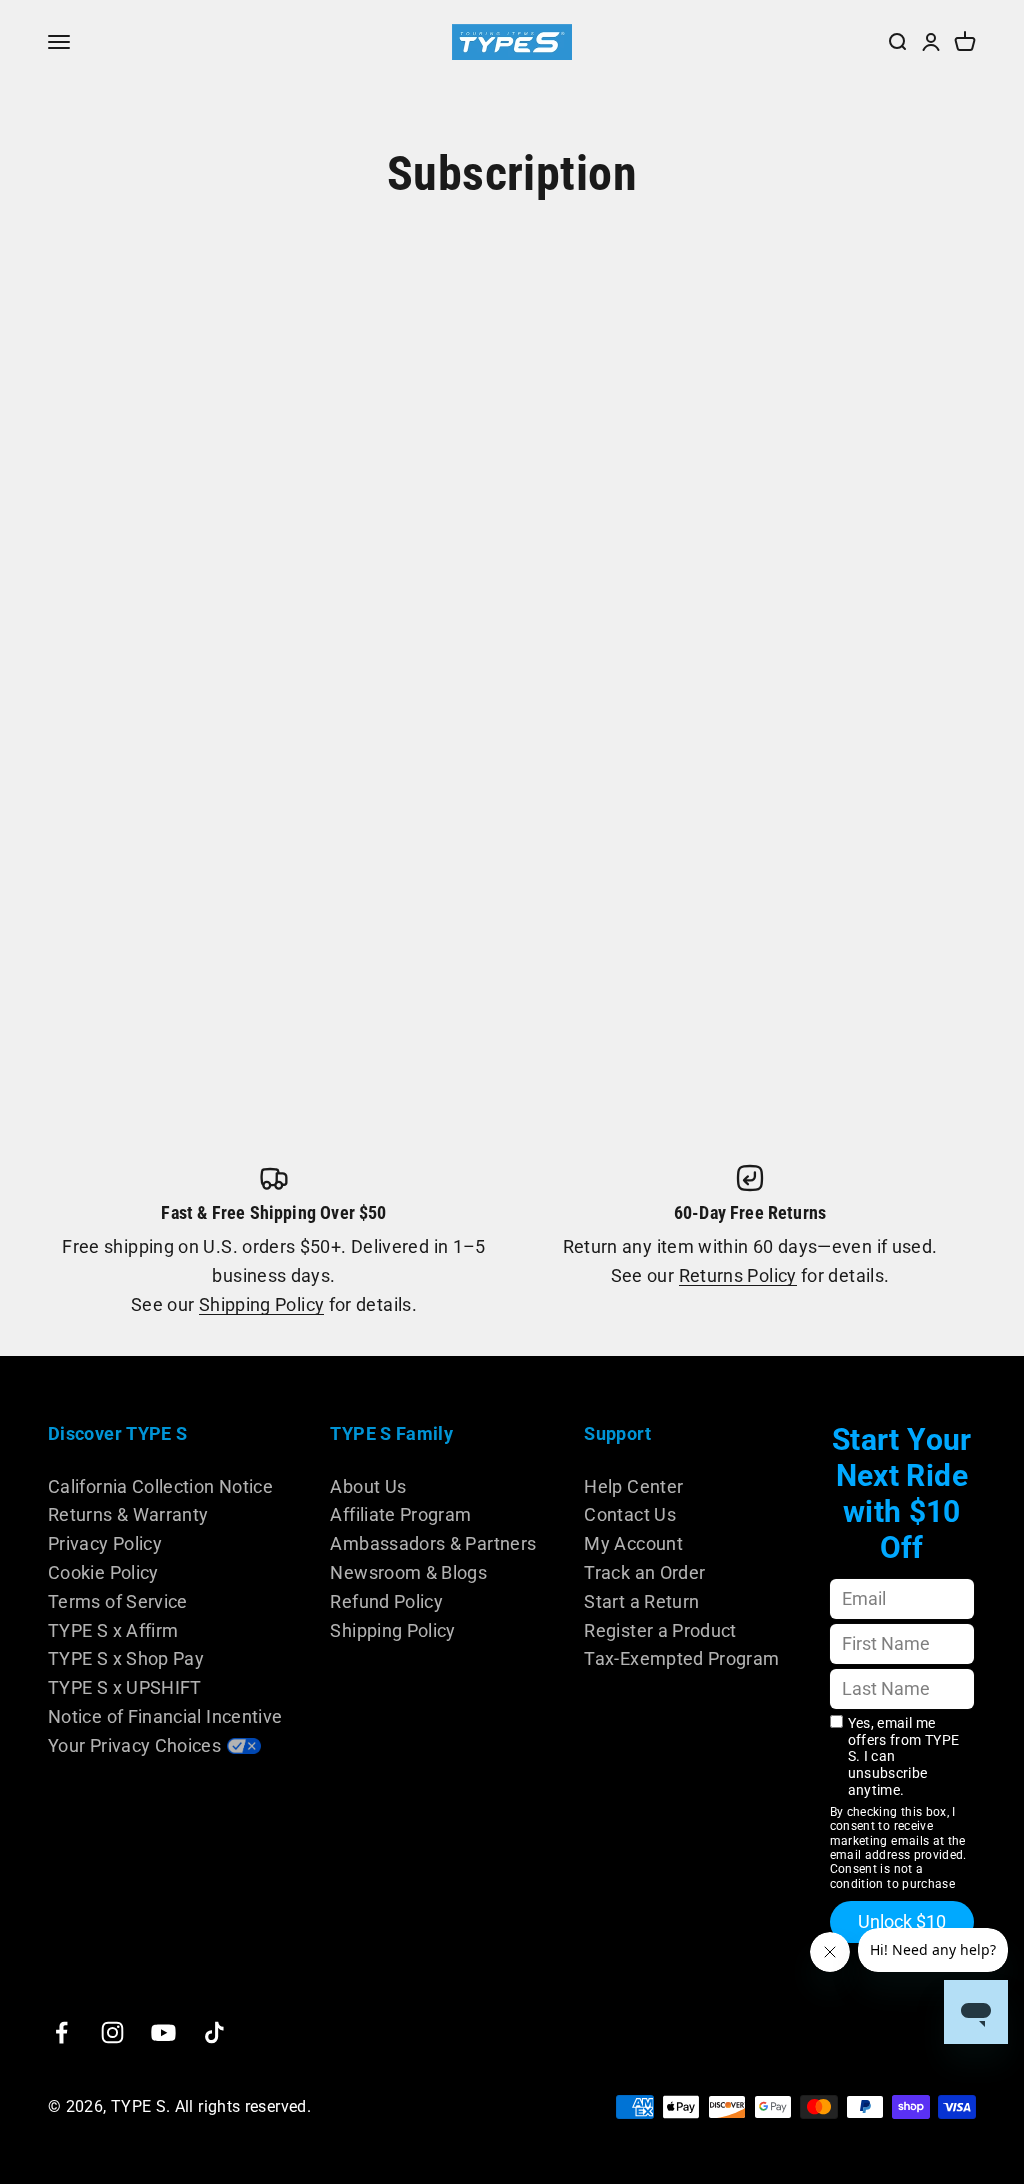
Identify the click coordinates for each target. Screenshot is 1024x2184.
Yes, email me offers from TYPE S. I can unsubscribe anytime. (904, 1756)
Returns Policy (738, 1275)
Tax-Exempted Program (681, 1658)
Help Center (633, 1486)
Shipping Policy (261, 1304)
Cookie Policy (103, 1572)
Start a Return (641, 1601)
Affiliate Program (400, 1514)
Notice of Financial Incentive (165, 1716)
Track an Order (644, 1572)
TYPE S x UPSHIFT (125, 1687)
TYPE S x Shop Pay (126, 1658)
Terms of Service (118, 1601)
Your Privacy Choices (134, 1745)
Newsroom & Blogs (408, 1572)
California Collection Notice (160, 1486)
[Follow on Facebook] (61, 2032)
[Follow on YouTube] (163, 2032)
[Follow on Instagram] (112, 2032)
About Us (368, 1486)
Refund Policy (386, 1601)
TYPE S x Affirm (113, 1630)
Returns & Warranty (128, 1514)
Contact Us (630, 1514)
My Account (633, 1543)
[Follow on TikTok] (214, 2032)
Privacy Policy (105, 1543)
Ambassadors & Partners (433, 1543)
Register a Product (660, 1630)
